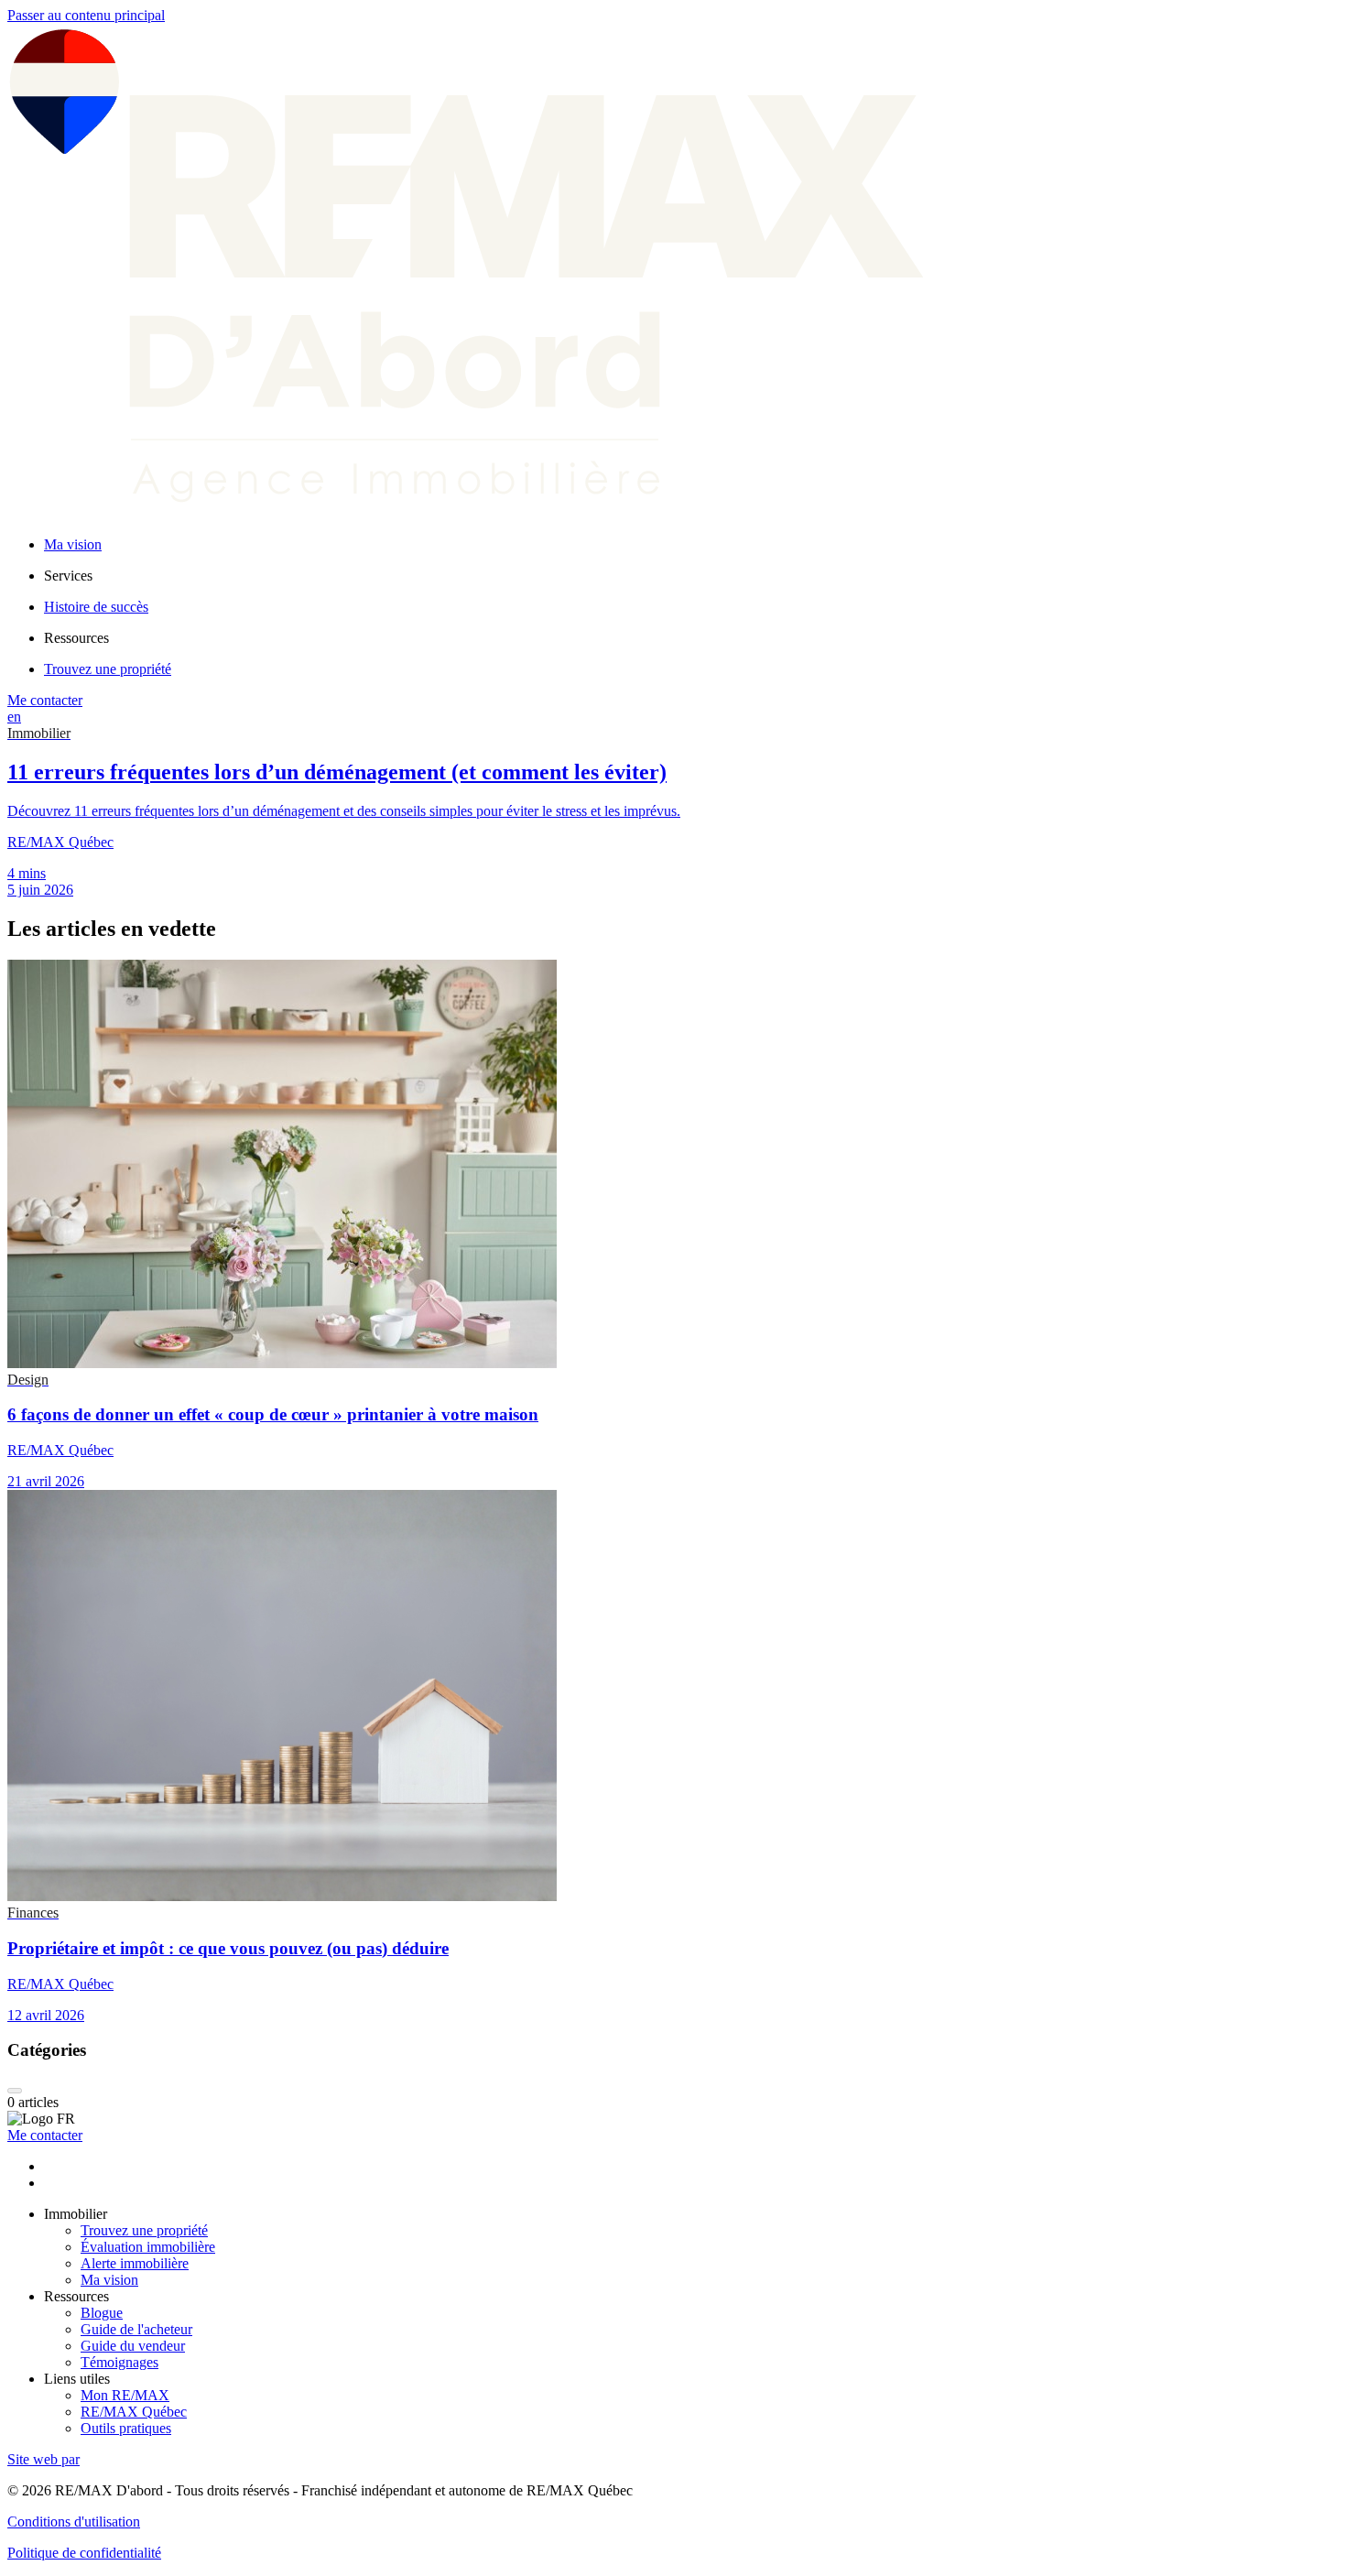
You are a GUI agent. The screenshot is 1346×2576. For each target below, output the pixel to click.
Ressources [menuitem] (76, 638)
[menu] (691, 576)
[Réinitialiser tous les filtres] (15, 2091)
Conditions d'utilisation (74, 2522)
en (14, 717)
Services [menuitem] (68, 576)
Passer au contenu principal (86, 15)
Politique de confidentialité (84, 2553)
